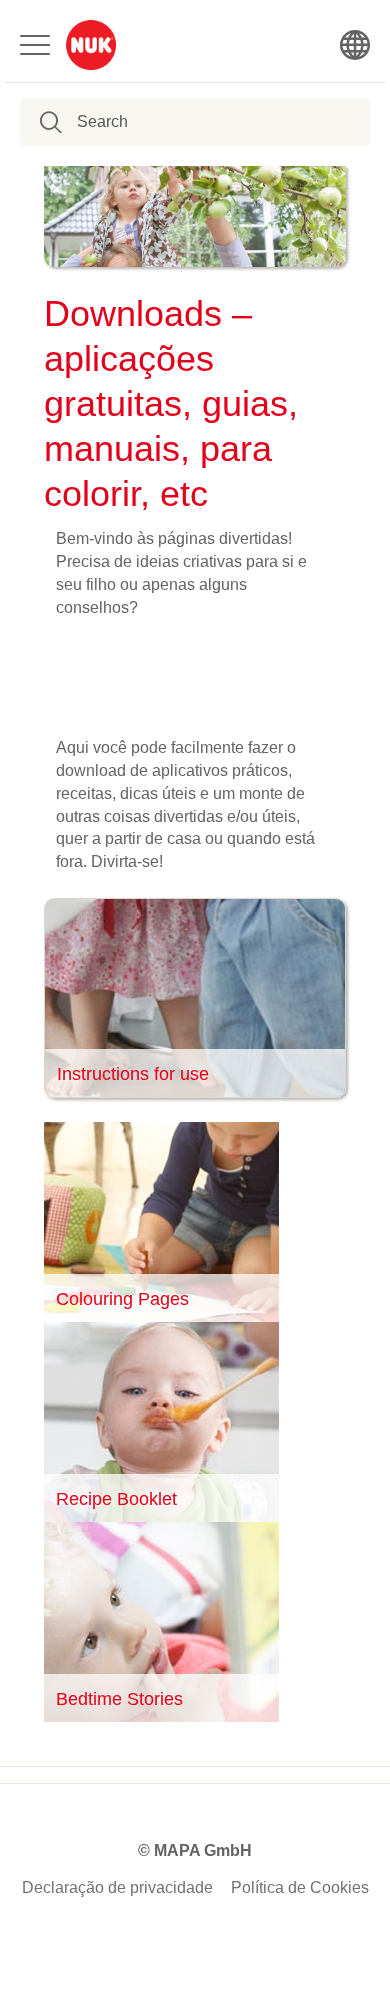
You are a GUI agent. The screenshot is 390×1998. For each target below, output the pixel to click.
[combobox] (179, 122)
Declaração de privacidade (117, 1888)
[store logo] (91, 45)
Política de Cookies (300, 1888)
